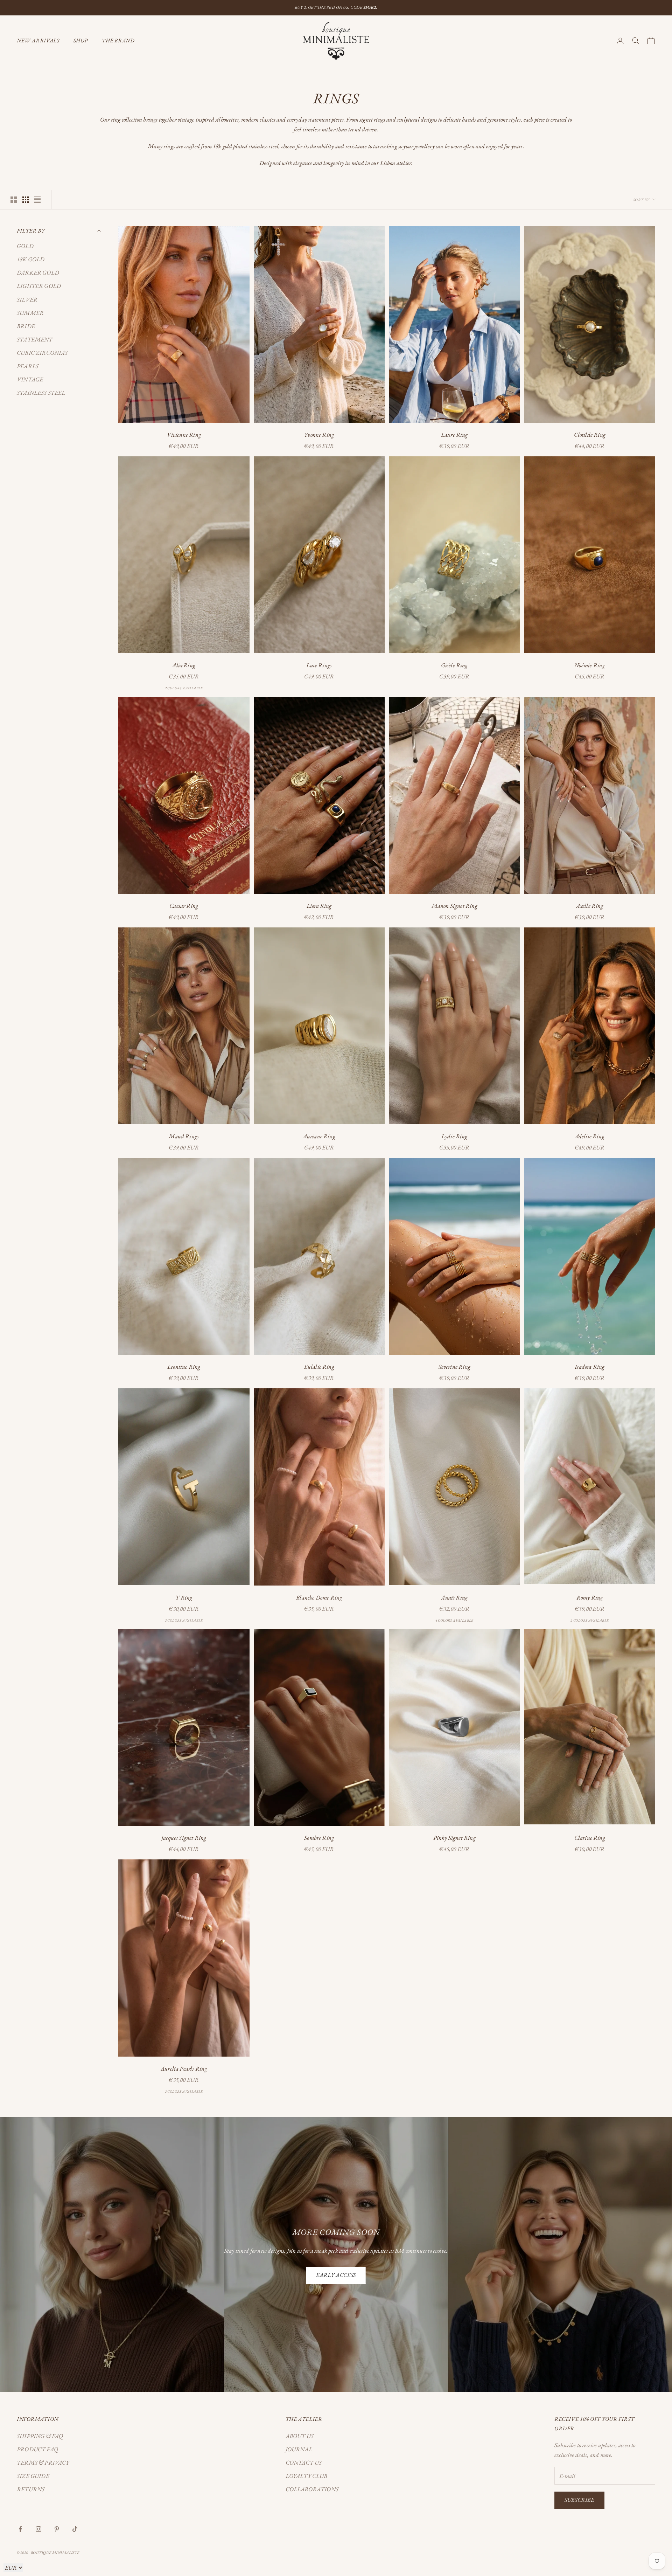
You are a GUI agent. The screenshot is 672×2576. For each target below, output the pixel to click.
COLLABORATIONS (312, 2489)
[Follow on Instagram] (38, 2529)
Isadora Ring (590, 1367)
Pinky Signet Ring (454, 1838)
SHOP (81, 40)
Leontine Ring (184, 1367)
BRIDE (26, 326)
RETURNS (31, 2489)
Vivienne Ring (184, 435)
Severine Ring (454, 1367)
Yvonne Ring (319, 435)
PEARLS (28, 366)
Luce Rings (319, 665)
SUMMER (30, 312)
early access (336, 2275)
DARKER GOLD (38, 272)
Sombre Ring (319, 1838)
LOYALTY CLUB (307, 2476)
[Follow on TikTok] (75, 2529)
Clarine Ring (590, 1838)
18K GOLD (31, 259)
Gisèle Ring (454, 665)
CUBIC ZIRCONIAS (42, 352)
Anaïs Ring (454, 1597)
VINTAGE (30, 379)
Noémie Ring (590, 665)
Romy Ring (590, 1597)
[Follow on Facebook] (20, 2529)
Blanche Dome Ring (319, 1597)
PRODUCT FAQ (37, 2449)
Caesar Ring (184, 906)
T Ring (184, 1597)
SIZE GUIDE (33, 2476)
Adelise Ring (590, 1136)
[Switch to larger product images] (14, 200)
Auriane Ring (319, 1136)
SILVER (27, 299)
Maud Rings (184, 1136)
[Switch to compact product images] (37, 200)
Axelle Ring (590, 906)
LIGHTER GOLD (39, 286)
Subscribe (579, 2500)
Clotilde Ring (590, 435)
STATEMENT (35, 339)
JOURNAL (299, 2449)
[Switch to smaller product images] (26, 200)
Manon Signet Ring (454, 906)
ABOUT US (300, 2436)
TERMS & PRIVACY (43, 2463)
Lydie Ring (454, 1136)
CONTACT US (304, 2463)
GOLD (25, 246)
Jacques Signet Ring (184, 1838)
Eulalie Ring (319, 1367)
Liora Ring (319, 906)
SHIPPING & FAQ (40, 2436)
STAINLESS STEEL (41, 393)
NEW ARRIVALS (38, 40)
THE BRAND (118, 40)
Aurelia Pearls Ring (184, 2069)
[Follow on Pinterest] (57, 2529)
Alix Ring (184, 665)
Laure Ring (454, 435)
